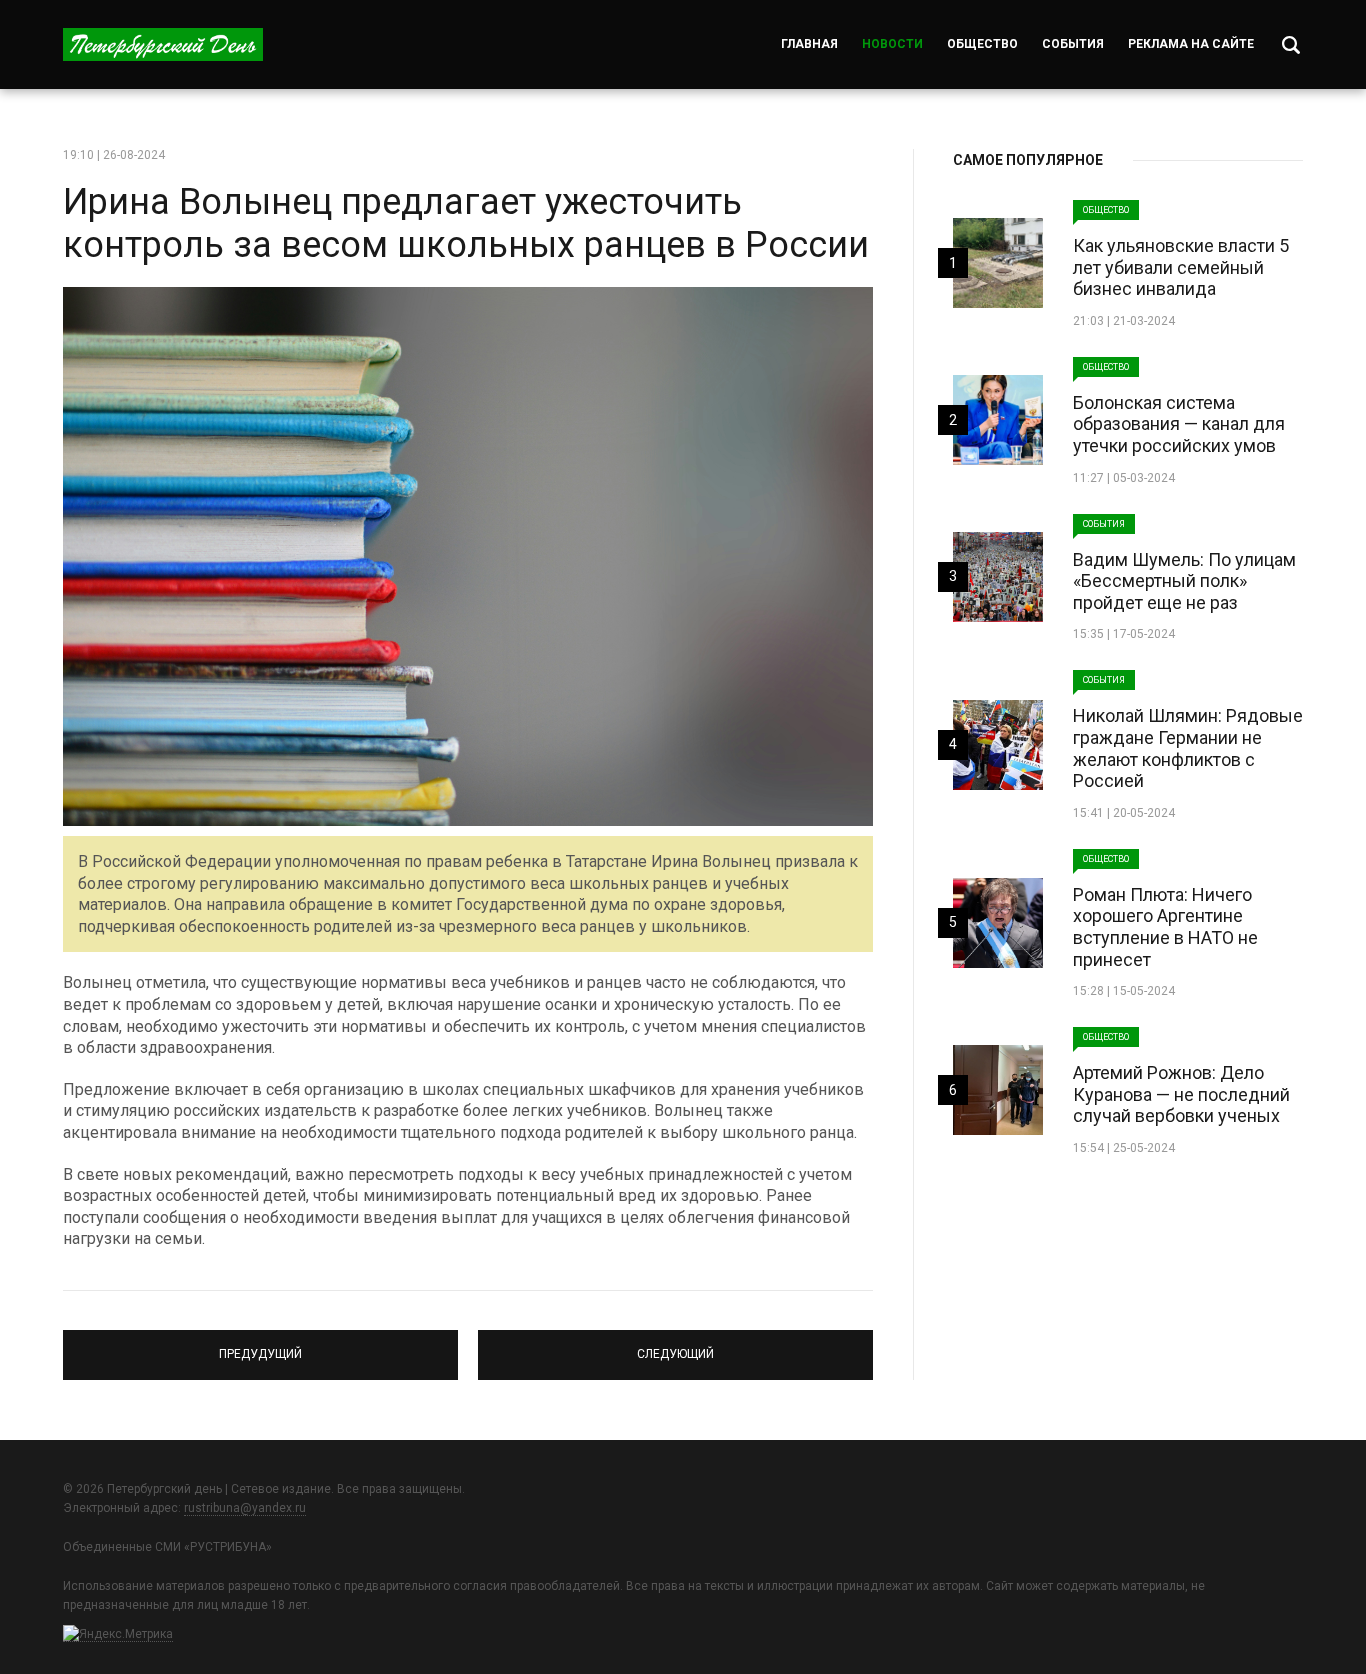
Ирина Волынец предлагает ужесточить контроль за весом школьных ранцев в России (466, 223)
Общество (982, 44)
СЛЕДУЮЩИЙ (676, 1346)
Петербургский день (163, 44)
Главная (809, 44)
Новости (892, 44)
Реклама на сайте (1191, 44)
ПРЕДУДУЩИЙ (260, 1346)
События (1073, 44)
